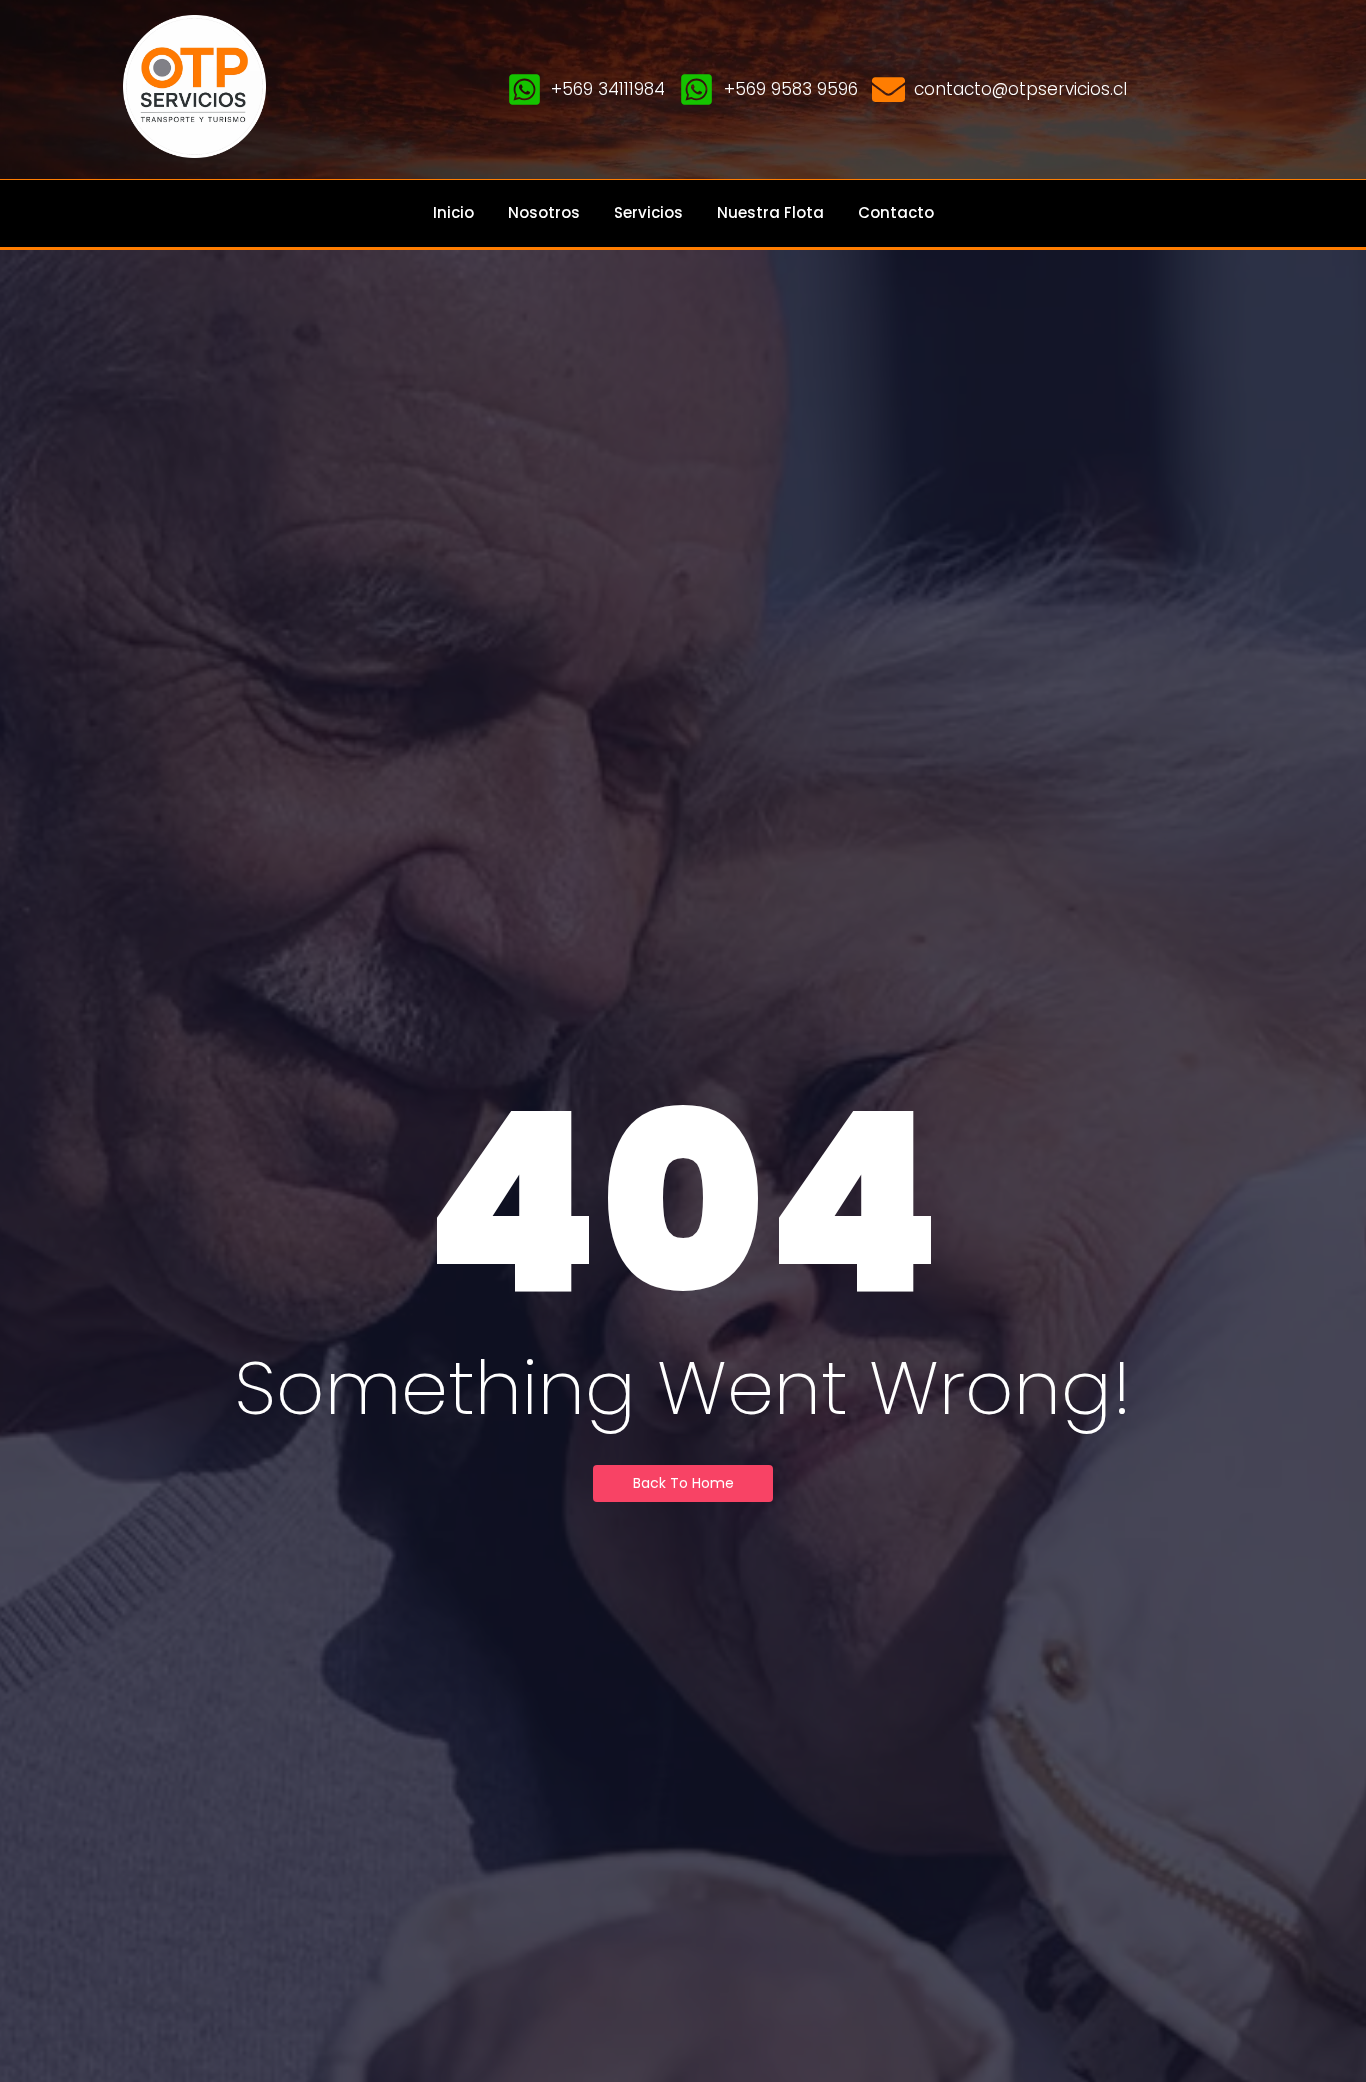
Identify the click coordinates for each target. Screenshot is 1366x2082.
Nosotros (544, 212)
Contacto (896, 212)
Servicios (648, 212)
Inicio (453, 212)
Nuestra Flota (770, 212)
